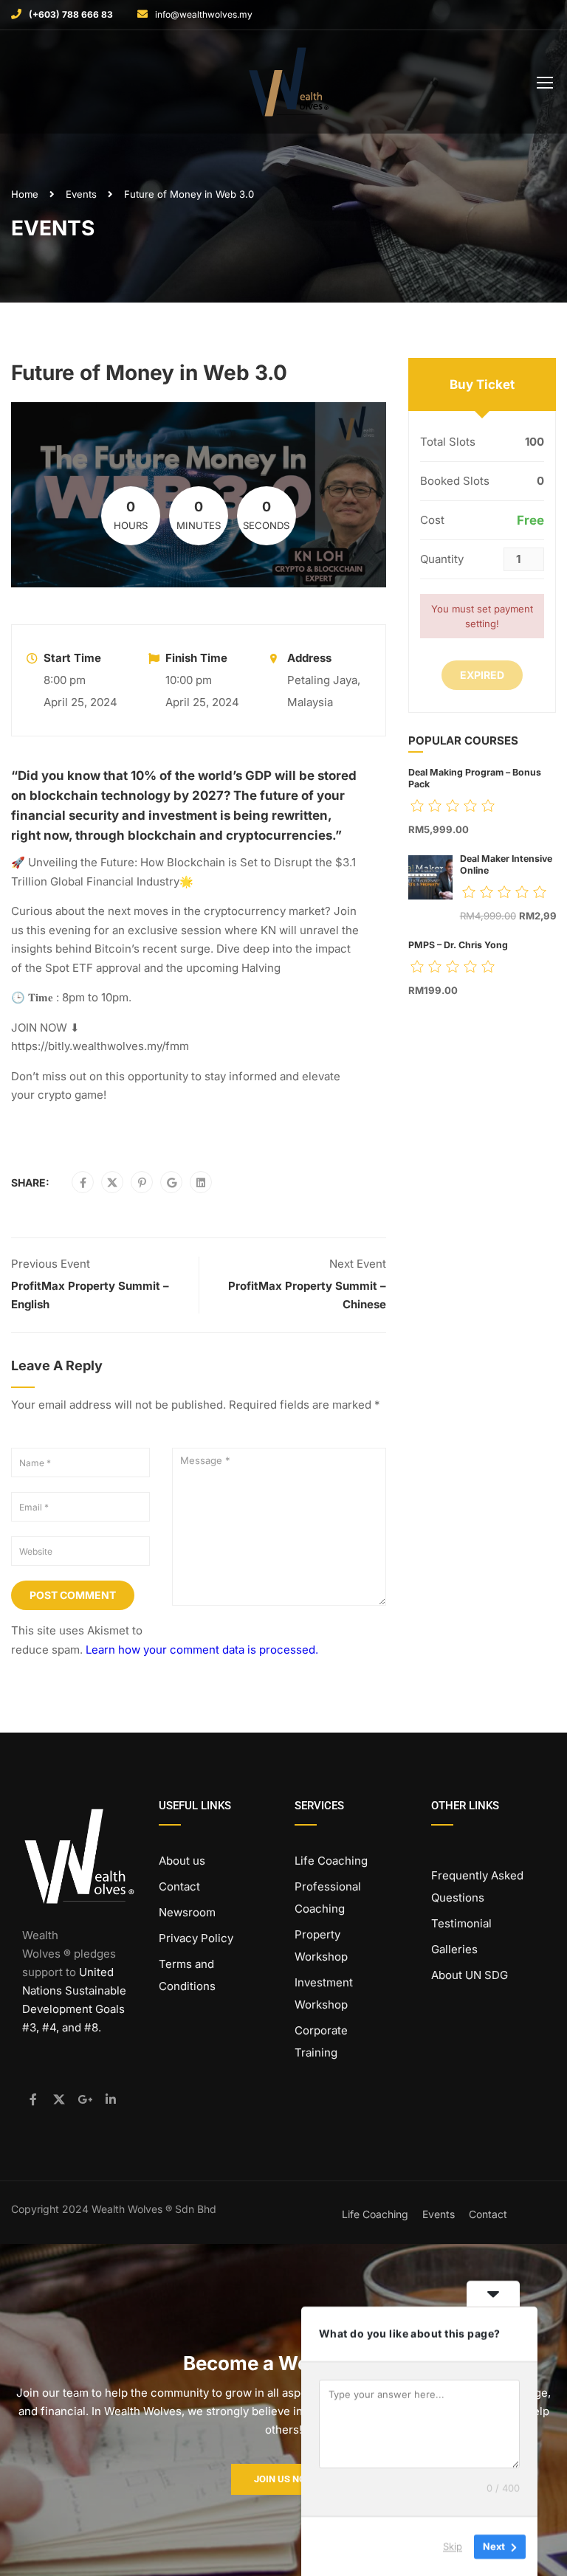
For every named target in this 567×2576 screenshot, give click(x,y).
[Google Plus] (172, 1183)
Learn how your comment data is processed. (202, 1650)
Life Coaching (331, 1861)
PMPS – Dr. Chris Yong (458, 945)
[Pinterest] (142, 1183)
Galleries (454, 1949)
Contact (179, 1886)
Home (25, 194)
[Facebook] (83, 1183)
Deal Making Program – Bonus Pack (475, 778)
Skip (453, 2546)
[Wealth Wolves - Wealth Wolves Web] (289, 86)
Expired (482, 675)
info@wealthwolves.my (204, 14)
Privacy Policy (196, 1938)
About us (182, 1861)
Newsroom (187, 1912)
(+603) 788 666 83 (71, 14)
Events (81, 194)
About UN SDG (470, 1975)
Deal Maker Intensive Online (506, 864)
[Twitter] (112, 1183)
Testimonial (461, 1923)
